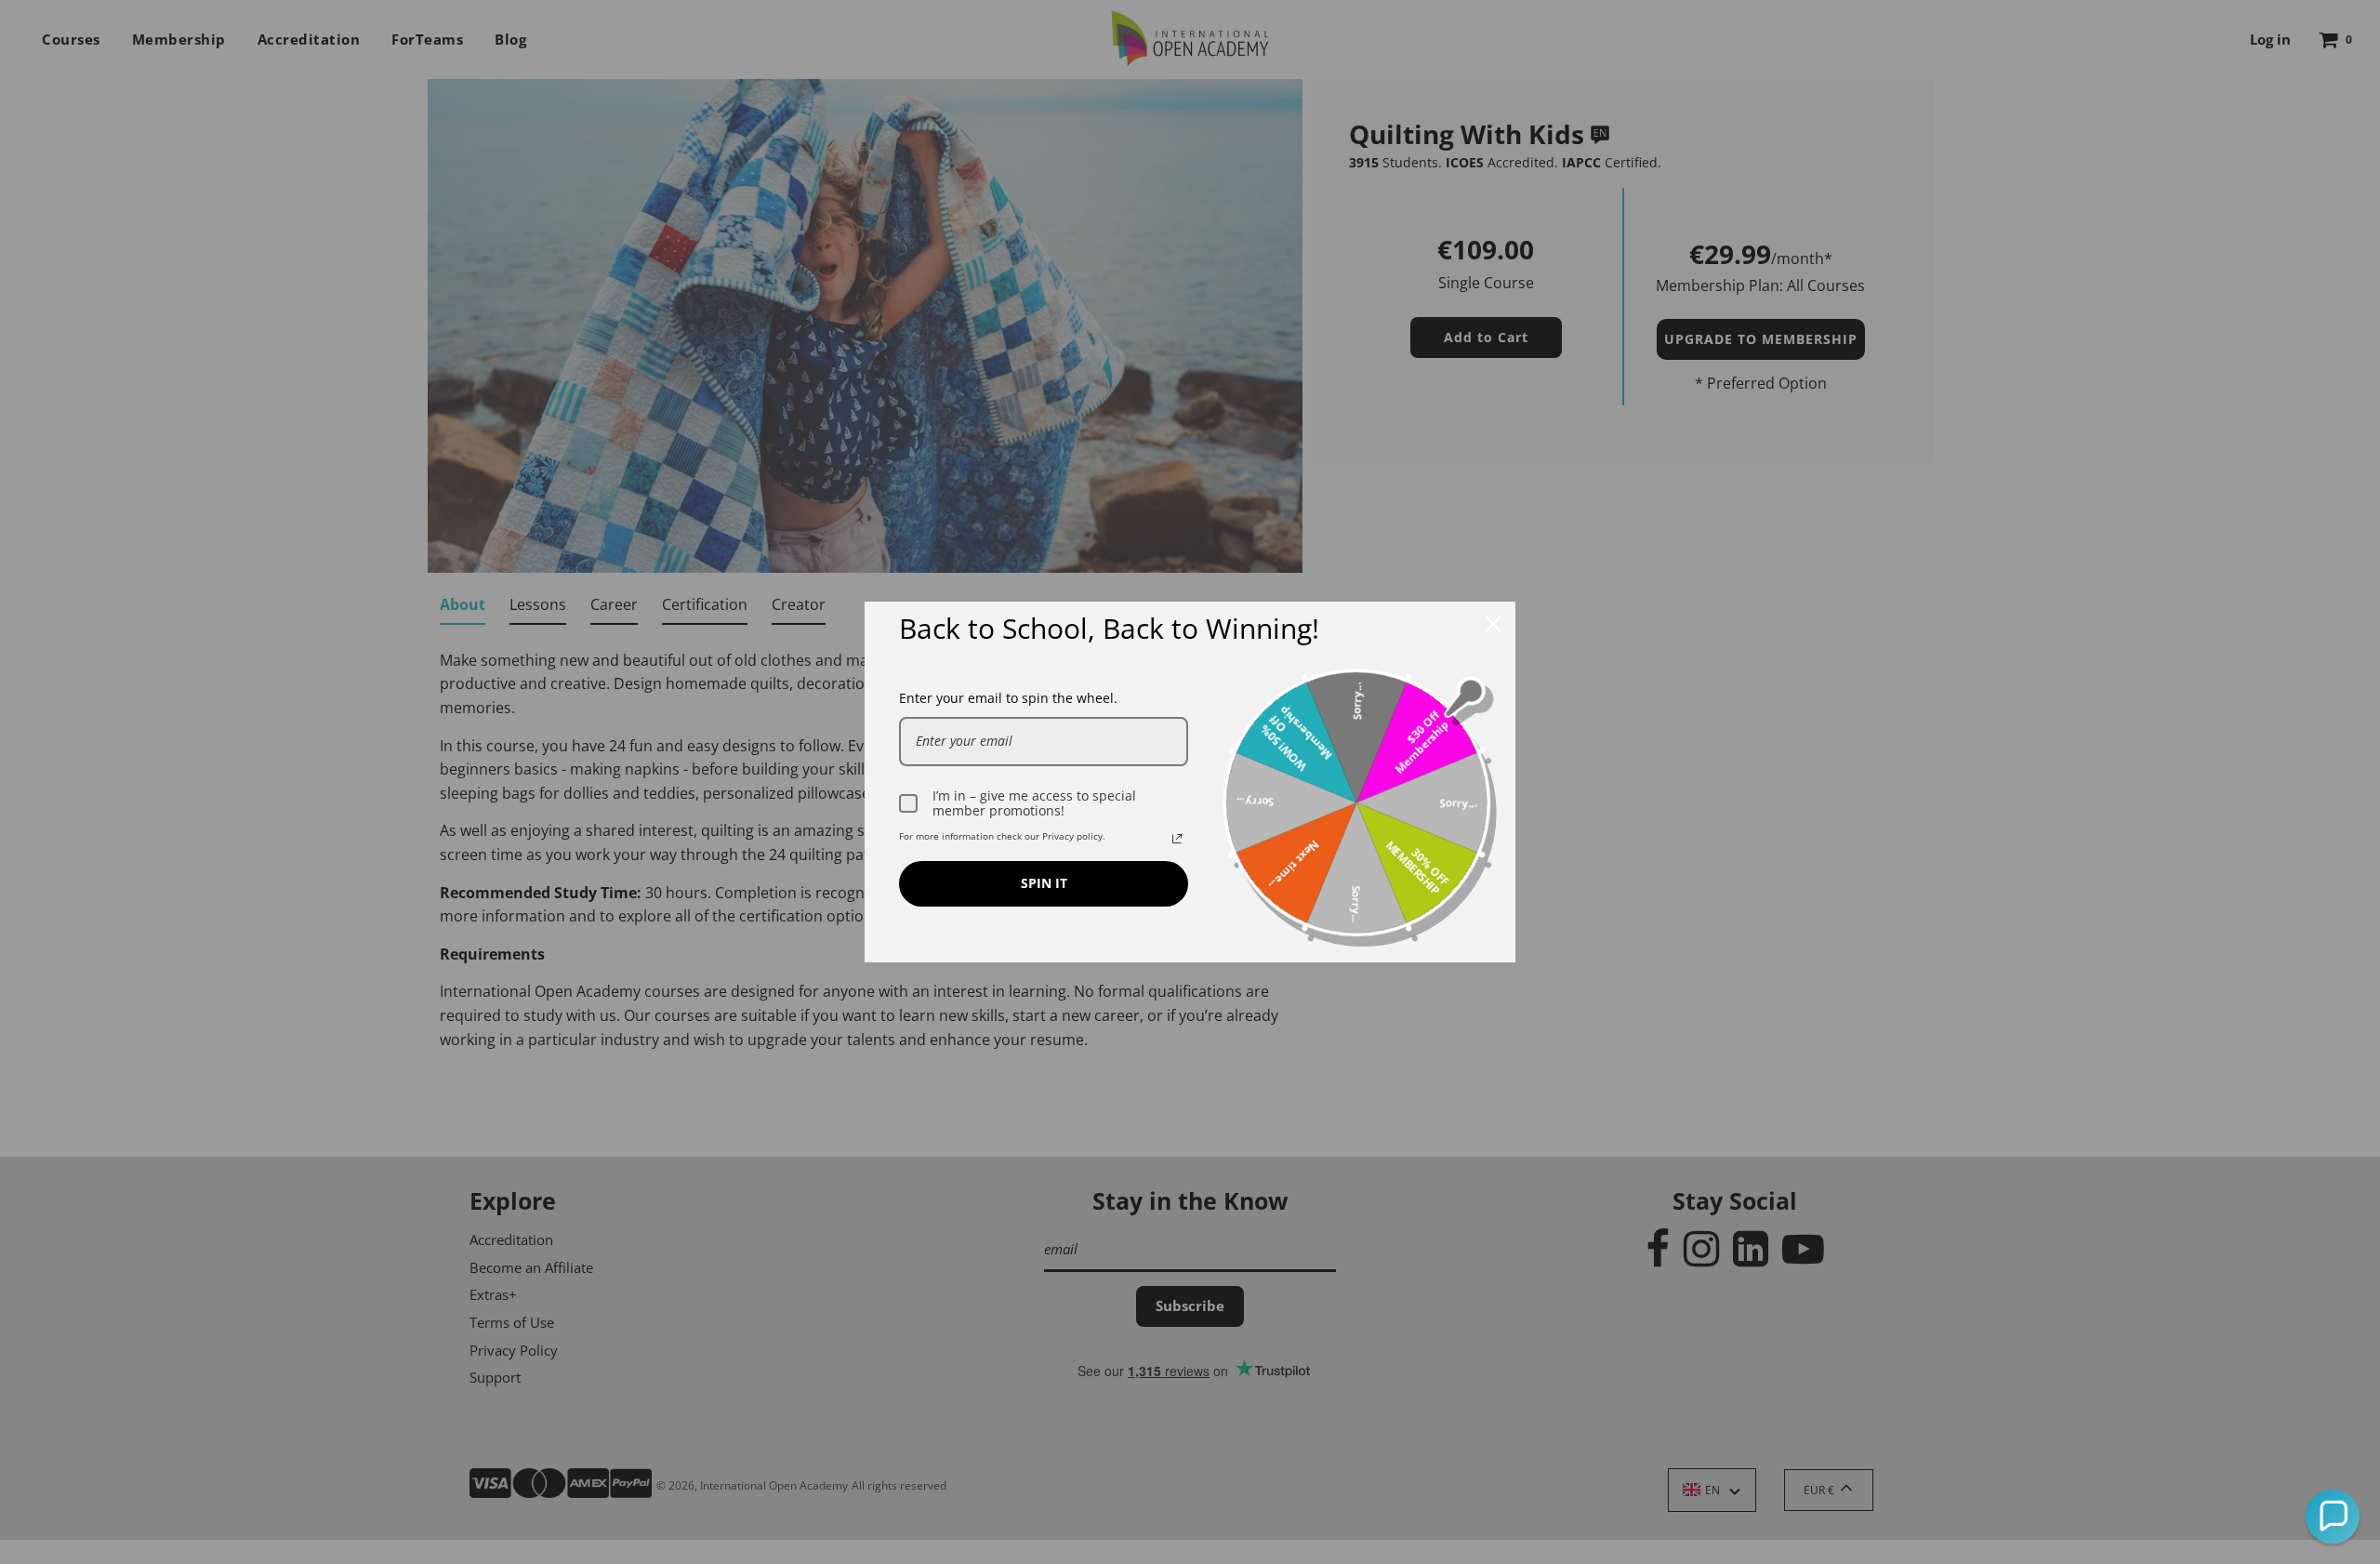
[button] (2333, 1517)
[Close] (1493, 624)
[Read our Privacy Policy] (1177, 839)
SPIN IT (1044, 883)
